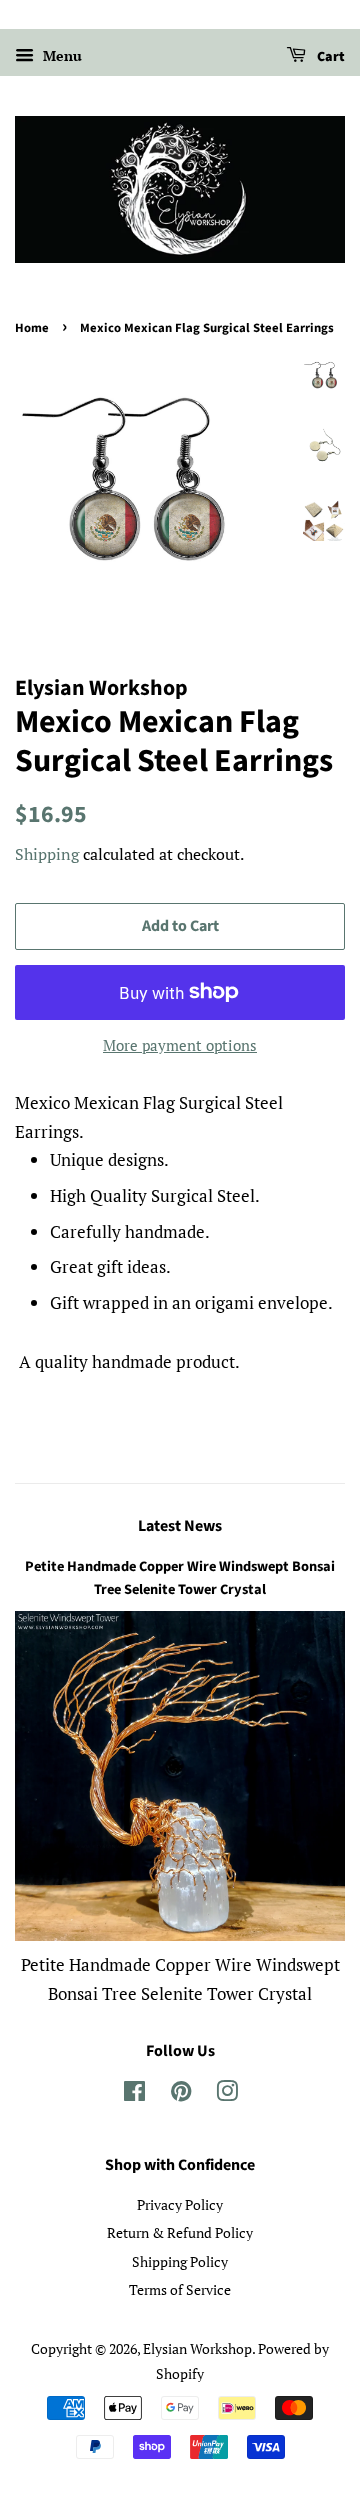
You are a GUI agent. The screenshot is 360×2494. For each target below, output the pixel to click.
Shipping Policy (180, 2261)
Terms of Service (180, 2289)
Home (32, 328)
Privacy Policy (180, 2204)
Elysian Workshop (197, 2348)
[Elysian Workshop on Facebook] (134, 2094)
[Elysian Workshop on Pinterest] (181, 2094)
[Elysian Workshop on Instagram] (227, 2094)
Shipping (47, 854)
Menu (60, 55)
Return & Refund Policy (180, 2232)
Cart (329, 57)
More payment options (180, 1045)
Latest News (180, 1526)
